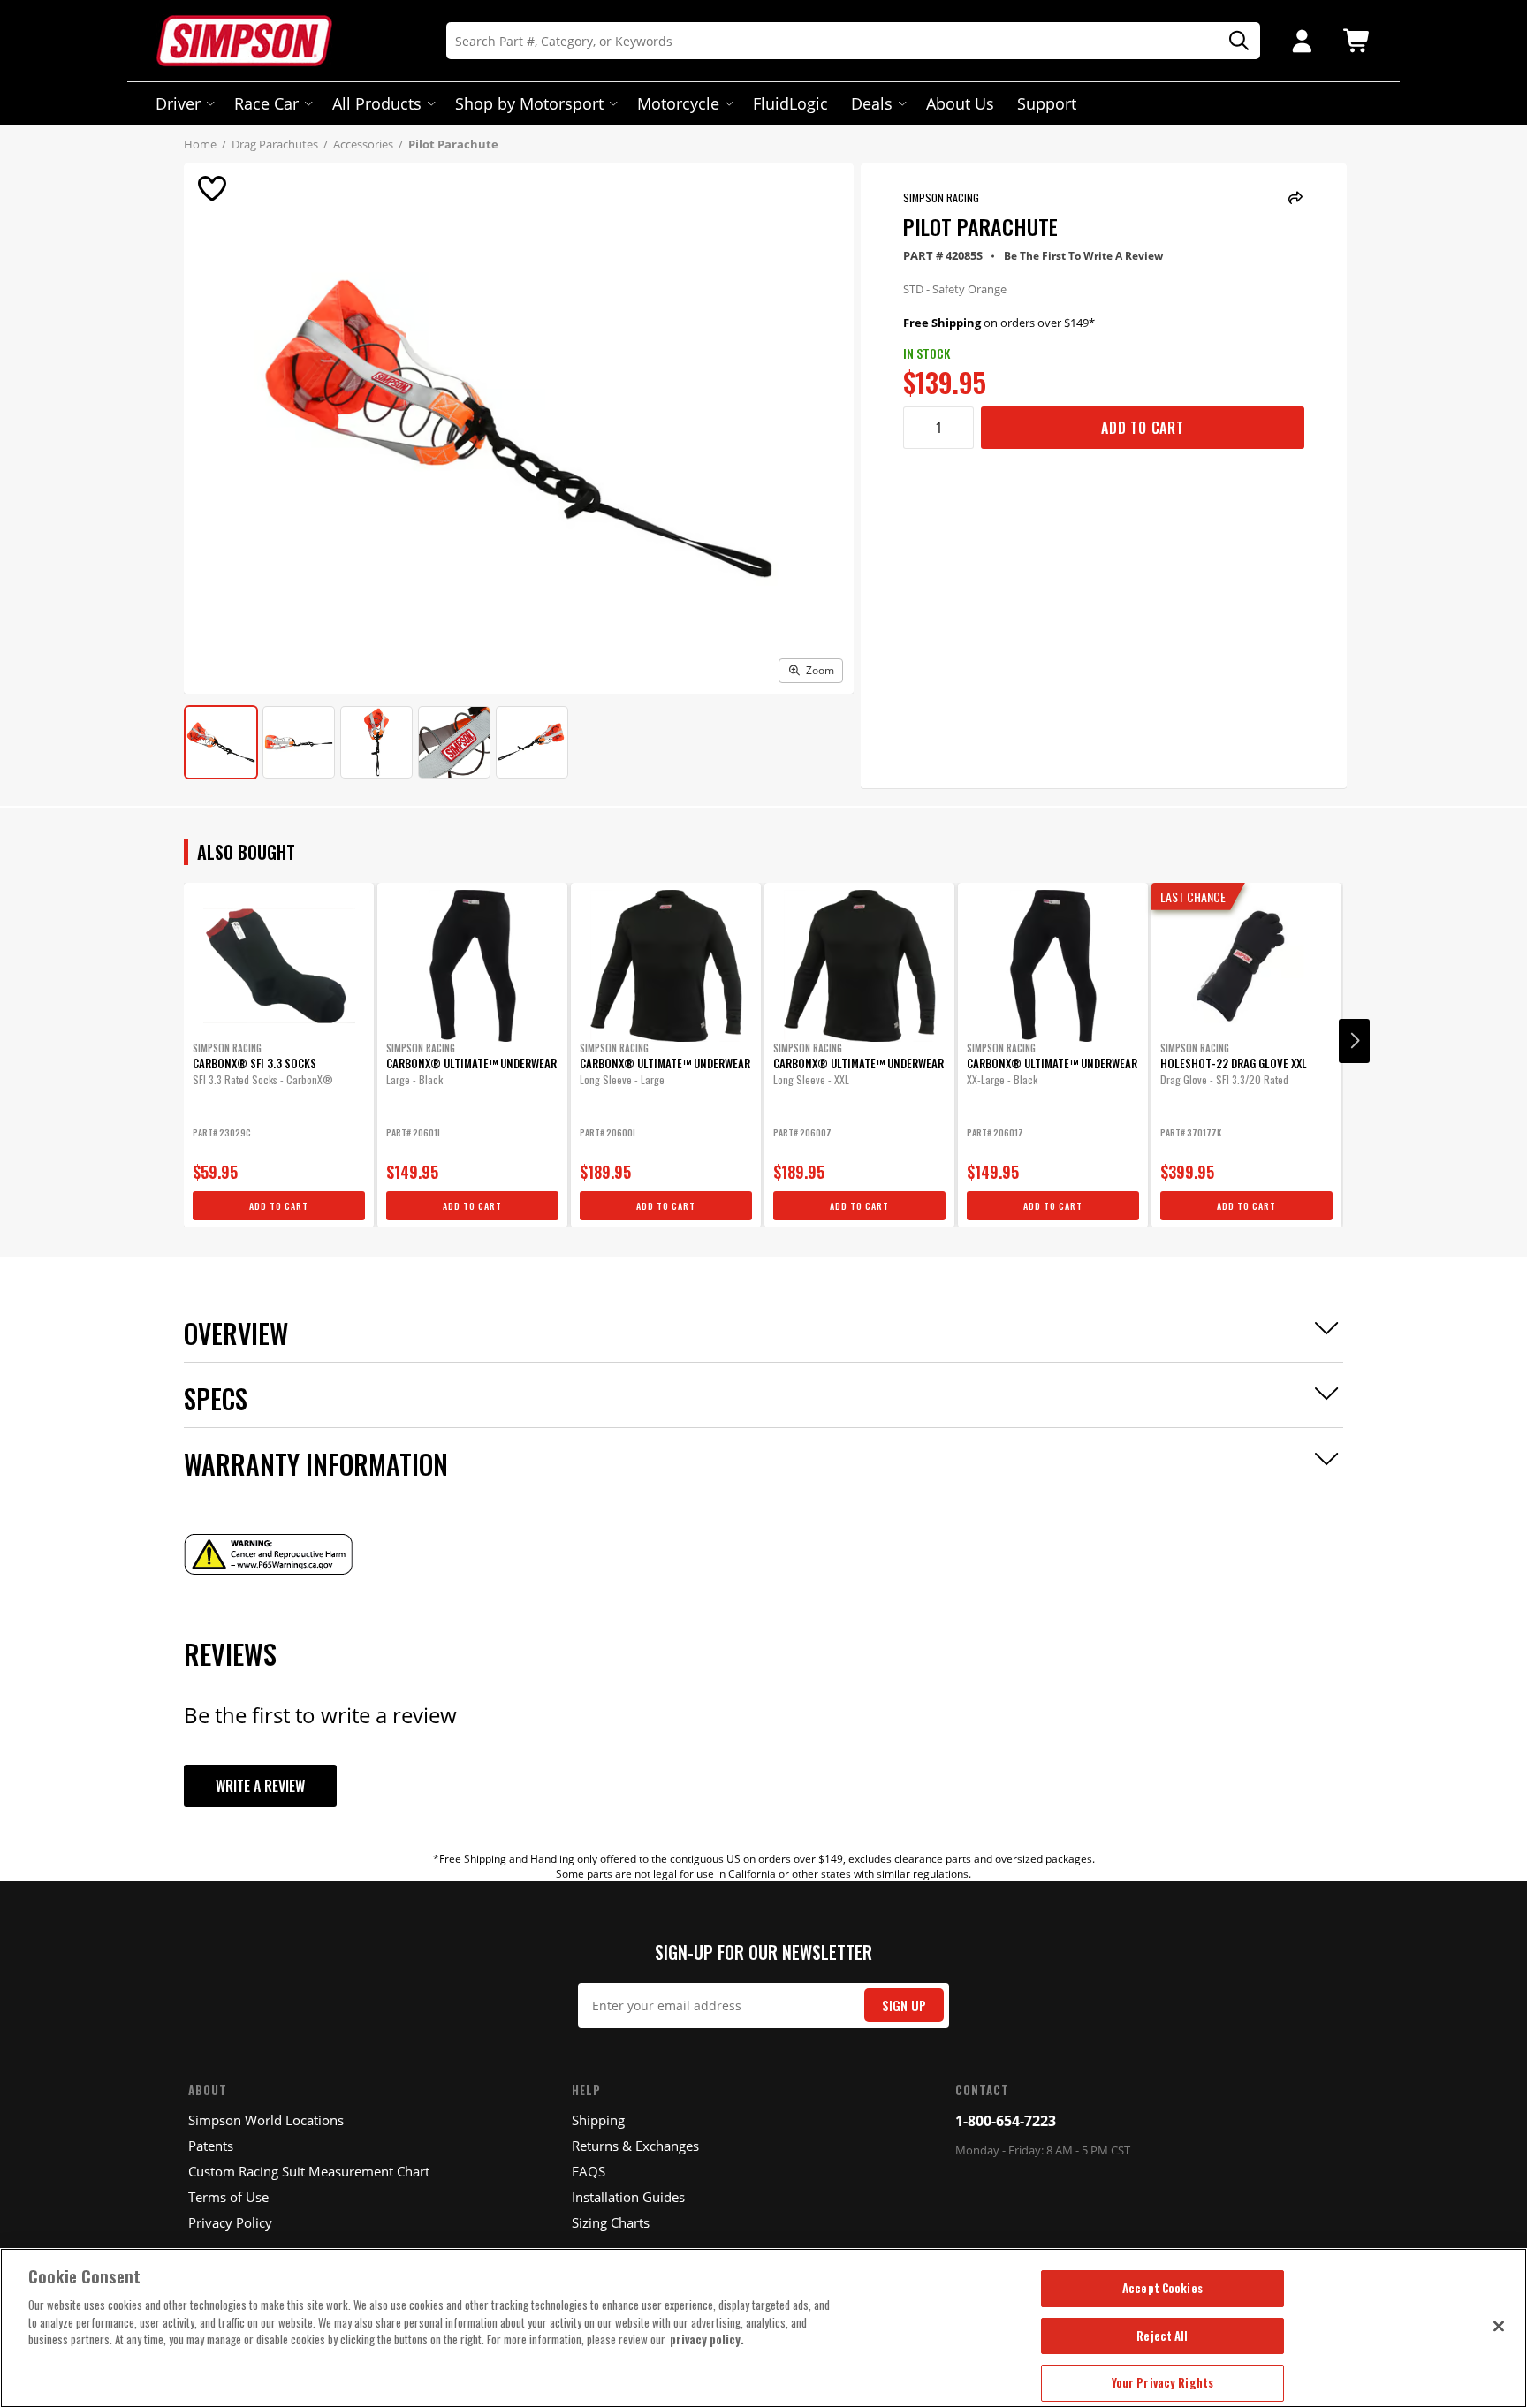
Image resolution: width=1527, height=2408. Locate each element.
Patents (211, 2146)
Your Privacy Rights (1162, 2382)
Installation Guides (628, 2197)
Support (1047, 103)
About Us (960, 103)
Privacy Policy (230, 2222)
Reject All (1162, 2336)
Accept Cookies (1162, 2288)
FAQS (589, 2171)
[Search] (1233, 41)
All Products (377, 103)
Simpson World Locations (266, 2120)
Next (1354, 1041)
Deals (872, 103)
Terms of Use (228, 2197)
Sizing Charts (611, 2222)
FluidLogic (790, 103)
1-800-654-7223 (1006, 2121)
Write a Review (260, 1786)
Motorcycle (678, 103)
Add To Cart (1143, 428)
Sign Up (904, 2005)
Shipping (598, 2120)
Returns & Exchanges (635, 2146)
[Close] (1499, 2326)
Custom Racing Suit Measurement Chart (309, 2171)
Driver (178, 103)
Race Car (266, 103)
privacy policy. (707, 2339)
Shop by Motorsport (529, 103)
